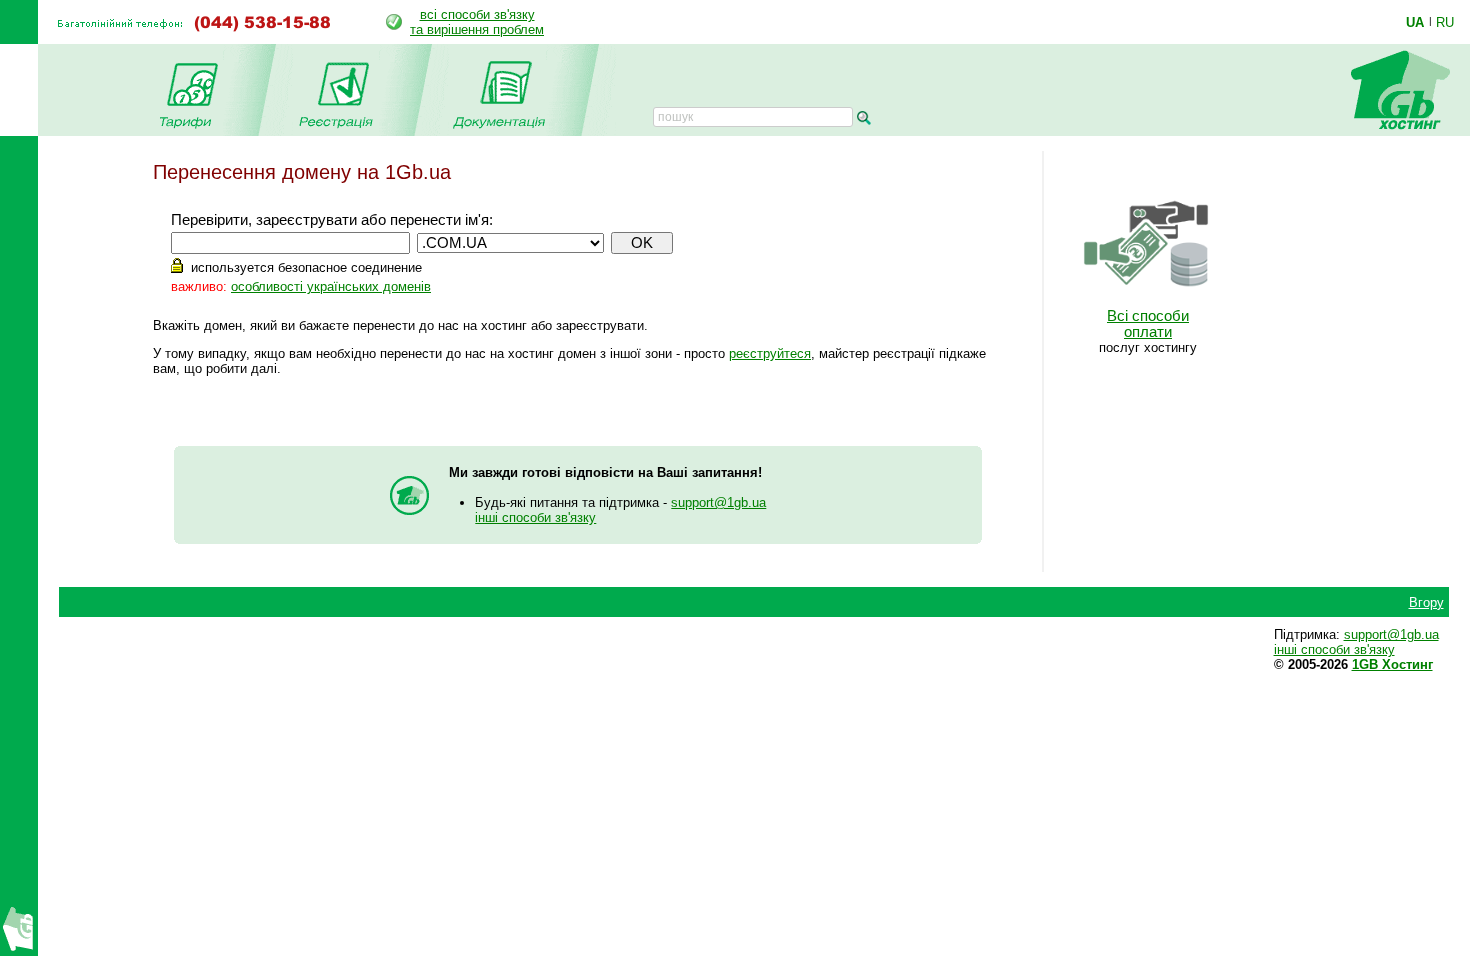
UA (1415, 22)
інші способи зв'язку (535, 517)
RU (1445, 22)
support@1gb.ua (718, 502)
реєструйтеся (770, 353)
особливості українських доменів (331, 286)
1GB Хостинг (1392, 664)
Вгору (1426, 602)
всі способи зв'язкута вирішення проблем (477, 22)
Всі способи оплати (1148, 324)
